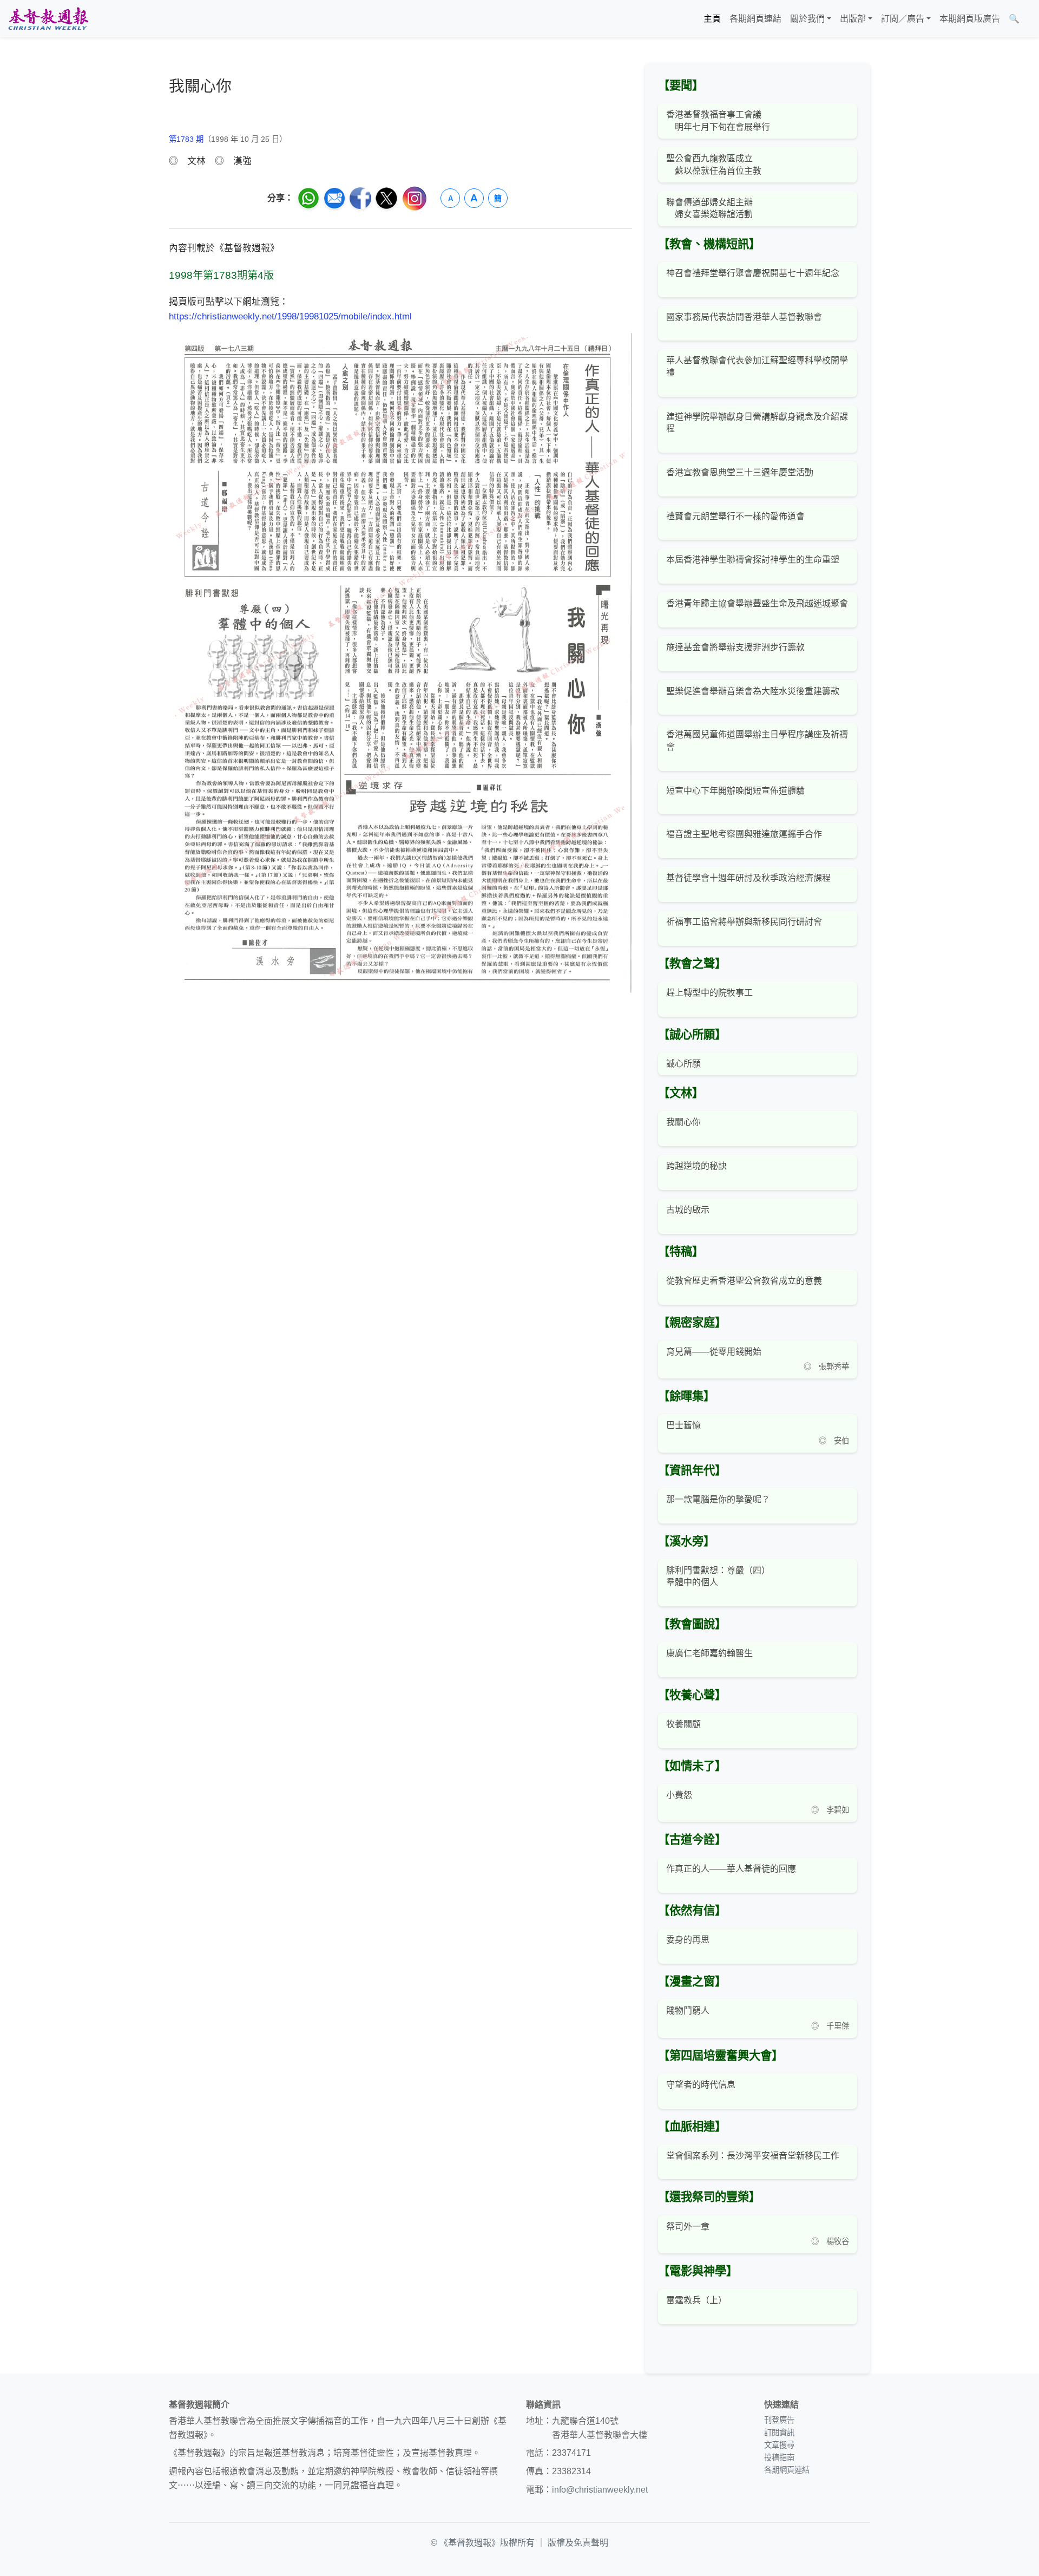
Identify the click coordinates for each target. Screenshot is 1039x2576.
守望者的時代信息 (701, 2085)
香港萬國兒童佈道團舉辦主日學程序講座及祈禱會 (757, 740)
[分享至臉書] (360, 198)
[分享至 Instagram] (415, 198)
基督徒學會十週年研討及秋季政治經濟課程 (748, 878)
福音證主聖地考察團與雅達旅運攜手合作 (744, 834)
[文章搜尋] (1028, 19)
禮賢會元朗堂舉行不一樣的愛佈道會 (735, 516)
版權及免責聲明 (578, 2543)
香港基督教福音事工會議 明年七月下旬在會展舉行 (718, 120)
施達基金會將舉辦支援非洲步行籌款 (735, 647)
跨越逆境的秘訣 (696, 1166)
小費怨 (679, 1795)
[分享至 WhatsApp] (308, 198)
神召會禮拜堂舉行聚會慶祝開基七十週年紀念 (753, 273)
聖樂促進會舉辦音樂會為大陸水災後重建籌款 (753, 691)
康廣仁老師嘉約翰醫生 (709, 1653)
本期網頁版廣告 (970, 19)
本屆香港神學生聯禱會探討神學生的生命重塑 (753, 560)
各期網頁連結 (755, 19)
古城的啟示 (688, 1210)
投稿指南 (779, 2457)
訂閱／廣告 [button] (903, 19)
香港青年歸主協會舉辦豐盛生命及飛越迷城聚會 (757, 603)
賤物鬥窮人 (688, 2011)
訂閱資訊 (779, 2433)
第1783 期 (186, 139)
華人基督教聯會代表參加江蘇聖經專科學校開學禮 (757, 366)
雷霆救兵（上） (696, 2300)
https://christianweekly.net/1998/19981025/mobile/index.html (290, 316)
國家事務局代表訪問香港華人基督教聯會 (744, 317)
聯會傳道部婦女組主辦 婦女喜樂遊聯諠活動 (709, 208)
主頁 (712, 19)
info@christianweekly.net (600, 2490)
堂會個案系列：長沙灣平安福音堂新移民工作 (753, 2156)
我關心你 (683, 1122)
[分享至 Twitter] (386, 198)
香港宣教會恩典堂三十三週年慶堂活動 (740, 472)
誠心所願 (683, 1064)
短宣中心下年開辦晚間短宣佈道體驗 (735, 791)
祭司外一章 (688, 2227)
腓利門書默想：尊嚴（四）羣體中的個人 (718, 1576)
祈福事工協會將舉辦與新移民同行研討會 (744, 922)
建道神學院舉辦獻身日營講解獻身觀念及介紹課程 (757, 423)
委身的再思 (688, 1940)
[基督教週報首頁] (48, 19)
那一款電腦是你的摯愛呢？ (718, 1499)
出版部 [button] (853, 19)
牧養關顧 (683, 1724)
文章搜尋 (779, 2445)
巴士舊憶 (683, 1425)
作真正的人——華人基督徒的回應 (731, 1869)
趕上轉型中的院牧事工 (709, 993)
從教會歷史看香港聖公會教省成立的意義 (744, 1281)
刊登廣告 (779, 2420)
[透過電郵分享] (334, 198)
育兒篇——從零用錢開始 (714, 1352)
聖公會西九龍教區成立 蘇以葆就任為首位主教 (714, 164)
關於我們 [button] (807, 19)
